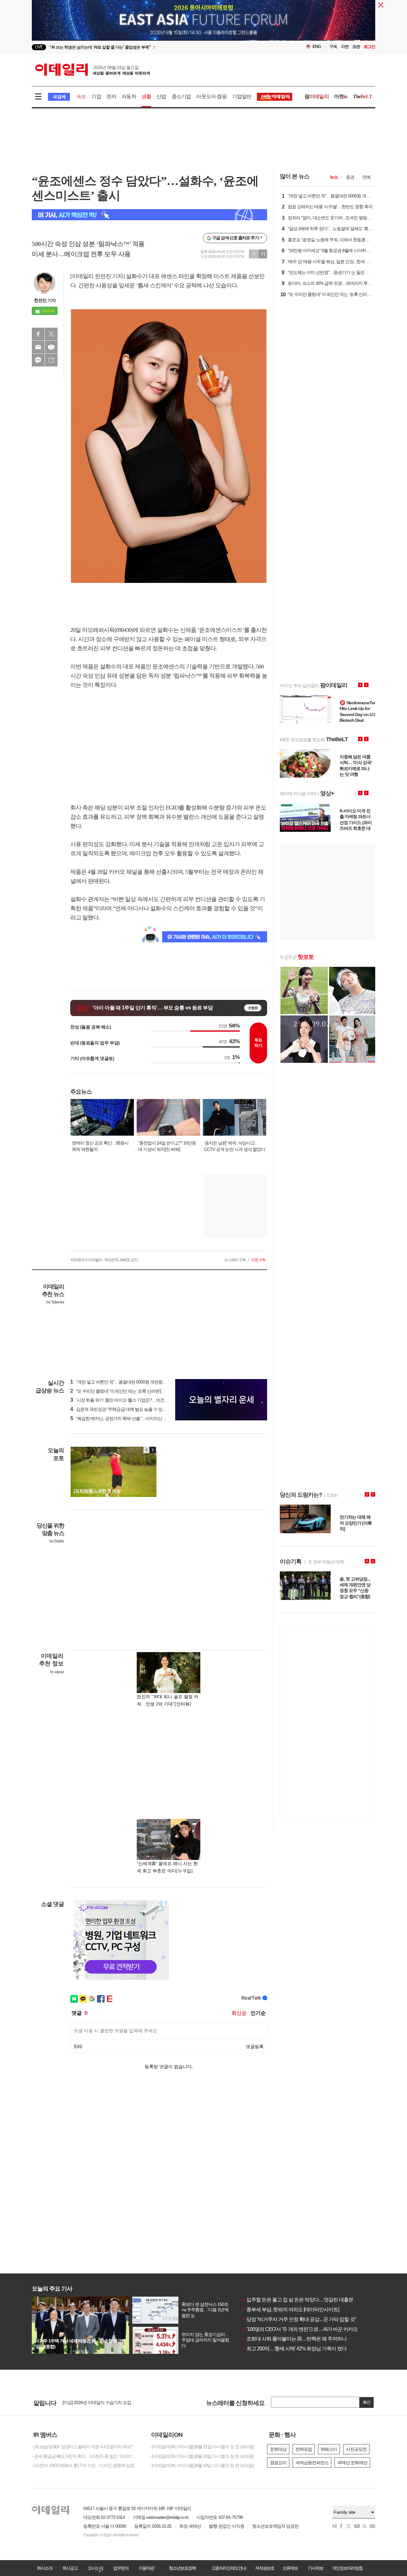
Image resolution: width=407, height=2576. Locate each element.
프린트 (51, 347)
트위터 (51, 334)
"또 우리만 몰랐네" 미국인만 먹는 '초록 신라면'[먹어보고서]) (127, 1391)
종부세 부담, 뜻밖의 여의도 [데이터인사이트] (290, 2310)
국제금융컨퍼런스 (312, 2463)
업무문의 (121, 2568)
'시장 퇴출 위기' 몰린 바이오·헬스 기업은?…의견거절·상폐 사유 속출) (136, 1400)
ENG (317, 47)
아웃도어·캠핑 (211, 96)
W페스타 (329, 2449)
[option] (152, 47)
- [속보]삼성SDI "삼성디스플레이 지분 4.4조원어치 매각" (82, 2447)
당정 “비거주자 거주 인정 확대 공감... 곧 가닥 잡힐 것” (299, 2319)
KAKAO (38, 360)
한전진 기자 (45, 300)
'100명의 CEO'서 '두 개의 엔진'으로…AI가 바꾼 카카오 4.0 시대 (308, 2329)
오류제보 (290, 2568)
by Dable (57, 1541)
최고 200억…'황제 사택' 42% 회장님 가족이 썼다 (294, 2349)
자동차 (129, 96)
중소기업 (181, 96)
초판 (356, 47)
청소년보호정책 (182, 2568)
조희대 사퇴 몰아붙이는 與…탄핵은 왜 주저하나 (294, 2339)
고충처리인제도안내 (229, 2568)
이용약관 (146, 2568)
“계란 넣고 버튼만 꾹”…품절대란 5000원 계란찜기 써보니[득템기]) (133, 1382)
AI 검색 (59, 97)
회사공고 (70, 2568)
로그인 (369, 47)
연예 (366, 177)
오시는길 (95, 2568)
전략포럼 (304, 2449)
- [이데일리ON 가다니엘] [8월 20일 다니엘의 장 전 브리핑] (201, 2456)
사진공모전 (356, 2449)
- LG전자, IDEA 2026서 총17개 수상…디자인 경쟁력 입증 (83, 2465)
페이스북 (38, 334)
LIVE (39, 47)
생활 (146, 96)
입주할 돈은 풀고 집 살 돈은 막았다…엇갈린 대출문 (297, 2300)
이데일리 (93, 70)
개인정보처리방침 (347, 2568)
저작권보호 (265, 2568)
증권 (350, 177)
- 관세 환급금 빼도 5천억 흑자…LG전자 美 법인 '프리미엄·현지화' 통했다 (86, 2456)
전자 (111, 96)
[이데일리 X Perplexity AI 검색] (149, 215)
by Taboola (55, 1302)
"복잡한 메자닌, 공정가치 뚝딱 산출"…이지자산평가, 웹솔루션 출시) (135, 1418)
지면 (345, 47)
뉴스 (334, 177)
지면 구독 (258, 1260)
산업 (161, 96)
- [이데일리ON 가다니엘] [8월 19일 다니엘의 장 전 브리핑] (201, 2465)
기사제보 (315, 2568)
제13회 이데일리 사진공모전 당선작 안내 (100, 2402)
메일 (38, 347)
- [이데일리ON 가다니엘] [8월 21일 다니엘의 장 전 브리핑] (201, 2447)
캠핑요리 (278, 2463)
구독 (333, 47)
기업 (96, 96)
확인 (367, 2402)
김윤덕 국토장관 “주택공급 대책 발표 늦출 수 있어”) (120, 1409)
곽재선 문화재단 (352, 2463)
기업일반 (242, 96)
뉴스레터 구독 (235, 1260)
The (362, 96)
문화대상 (278, 2449)
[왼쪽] (147, 1450)
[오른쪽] (153, 1450)
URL (51, 360)
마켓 (341, 96)
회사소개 (45, 2568)
